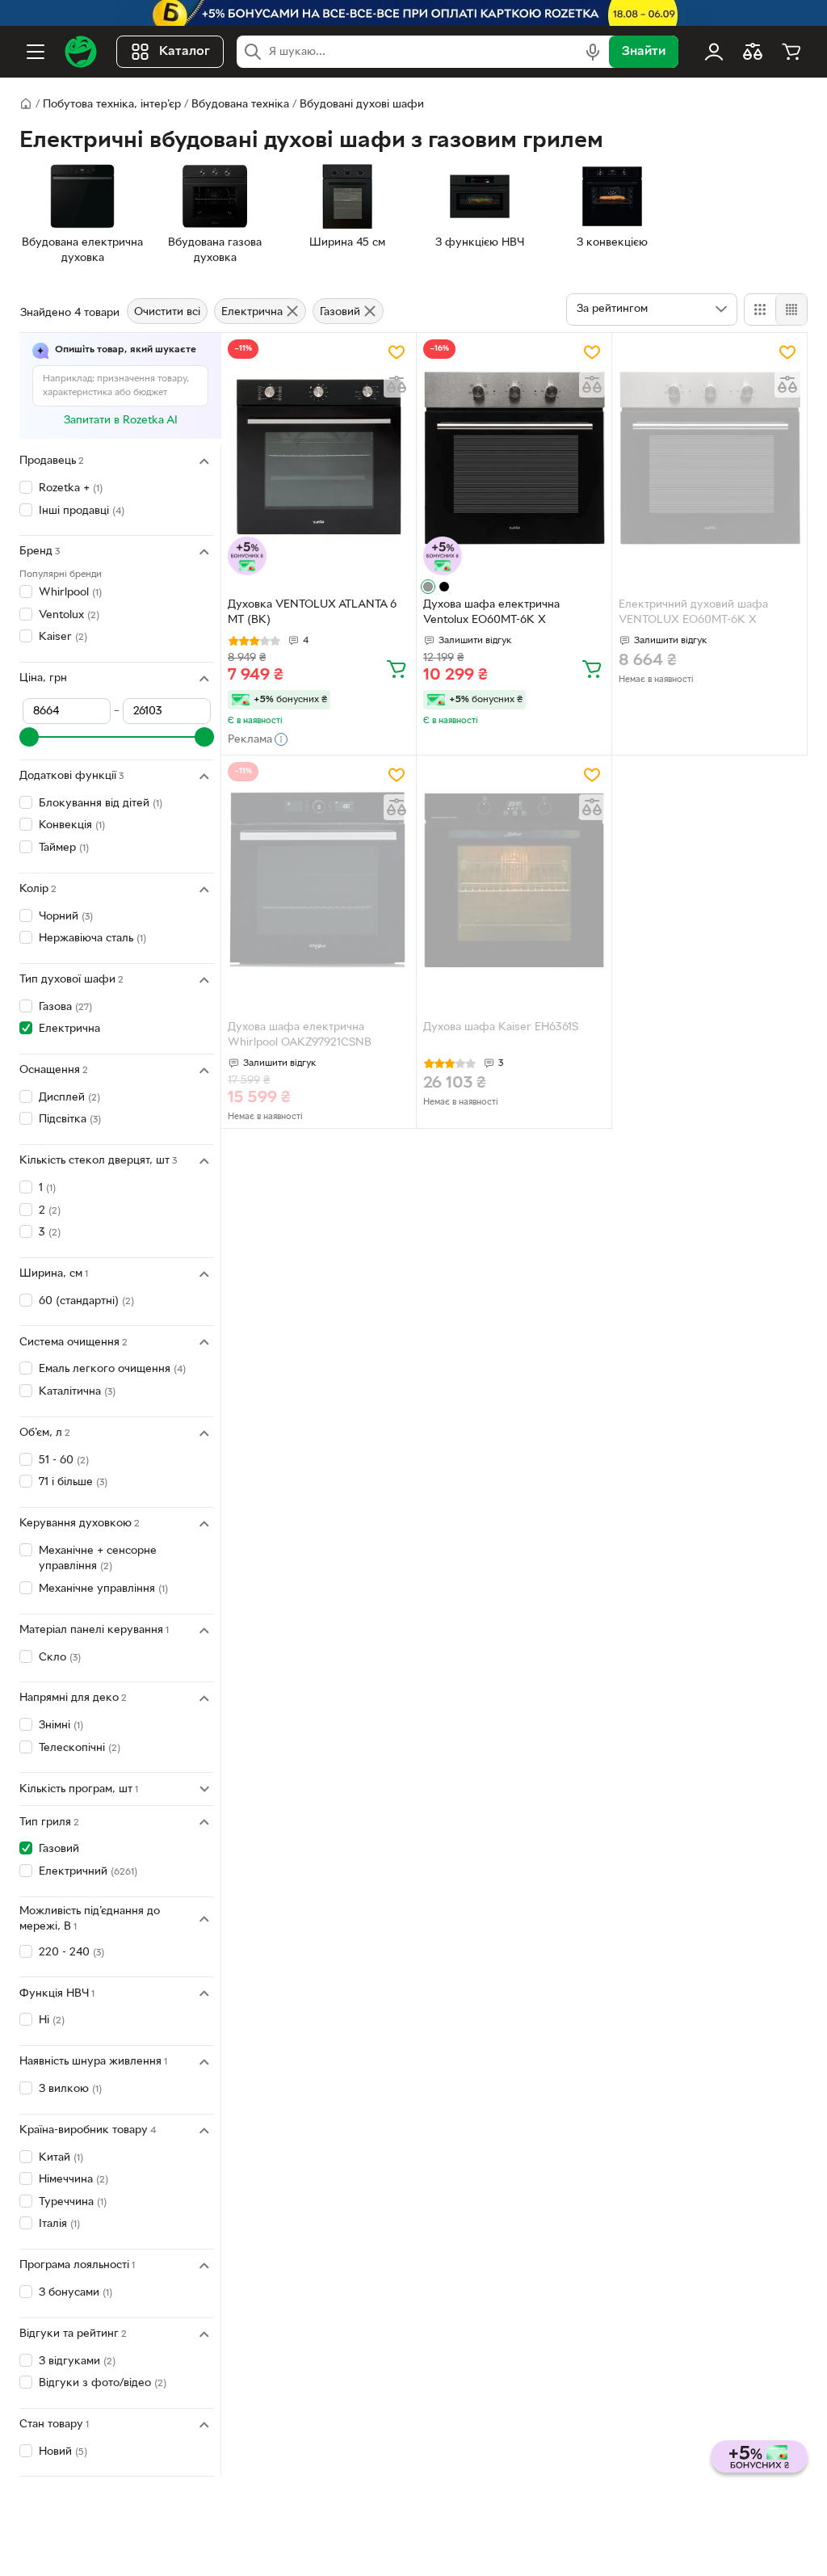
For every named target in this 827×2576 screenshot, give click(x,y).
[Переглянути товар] (428, 587)
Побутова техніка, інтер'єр (112, 105)
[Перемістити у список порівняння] (397, 385)
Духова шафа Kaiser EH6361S (501, 1027)
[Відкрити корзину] (791, 52)
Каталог (185, 52)
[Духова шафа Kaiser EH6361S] (514, 880)
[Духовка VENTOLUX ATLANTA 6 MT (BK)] (319, 458)
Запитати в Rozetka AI (121, 421)
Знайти (644, 52)
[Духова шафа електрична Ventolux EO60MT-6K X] (514, 458)
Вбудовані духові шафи (362, 105)
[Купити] (397, 668)
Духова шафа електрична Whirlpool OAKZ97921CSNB (300, 1035)
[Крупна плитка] (760, 309)
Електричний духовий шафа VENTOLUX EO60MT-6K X (693, 612)
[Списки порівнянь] (753, 52)
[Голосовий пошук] (593, 52)
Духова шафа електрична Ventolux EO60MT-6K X (491, 612)
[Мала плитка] (791, 309)
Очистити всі (167, 312)
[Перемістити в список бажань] (397, 352)
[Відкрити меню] (36, 52)
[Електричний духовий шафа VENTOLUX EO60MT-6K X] (709, 458)
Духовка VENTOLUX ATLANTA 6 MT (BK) (312, 612)
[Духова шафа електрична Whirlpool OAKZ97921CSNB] (319, 880)
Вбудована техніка (240, 105)
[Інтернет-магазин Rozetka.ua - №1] (81, 52)
